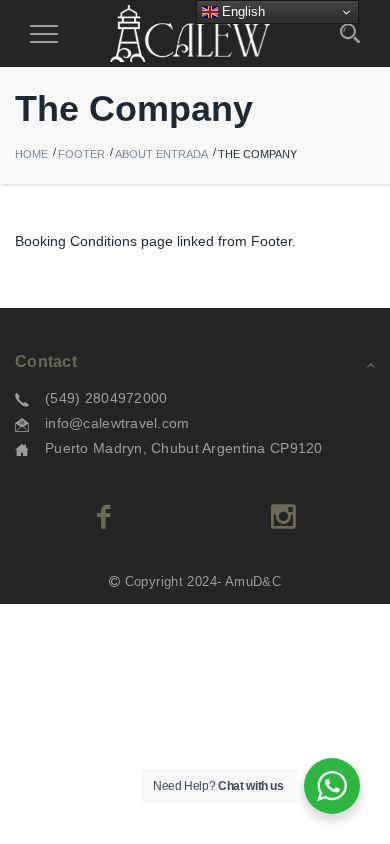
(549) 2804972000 (106, 398)
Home (31, 154)
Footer (81, 154)
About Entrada (161, 154)
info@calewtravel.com (117, 423)
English (241, 11)
